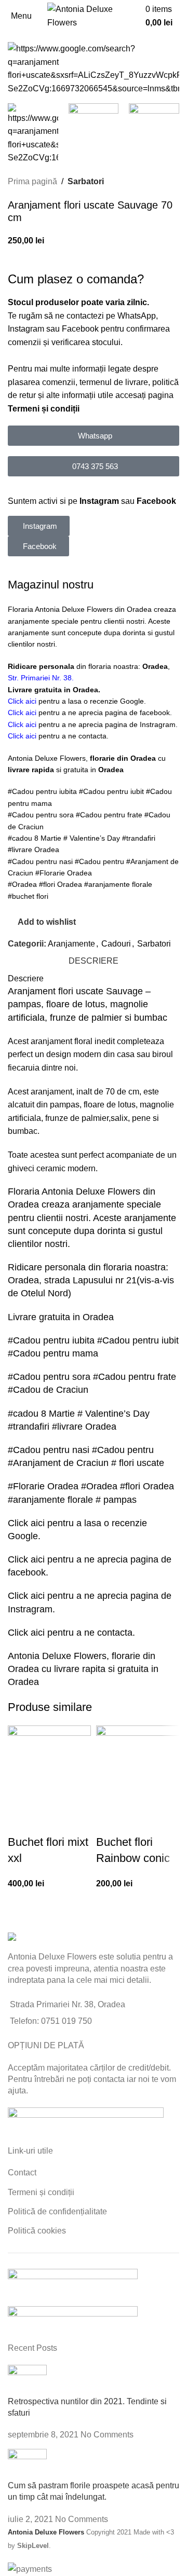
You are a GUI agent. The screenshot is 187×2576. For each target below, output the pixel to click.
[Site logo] (94, 15)
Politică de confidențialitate (57, 2211)
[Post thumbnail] (27, 2380)
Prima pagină (32, 181)
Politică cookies (37, 2231)
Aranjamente (71, 944)
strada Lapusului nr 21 (90, 1280)
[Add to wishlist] (21, 1821)
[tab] (94, 961)
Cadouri (116, 944)
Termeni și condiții (44, 409)
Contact (22, 2173)
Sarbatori (86, 181)
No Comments (107, 2435)
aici (39, 1523)
